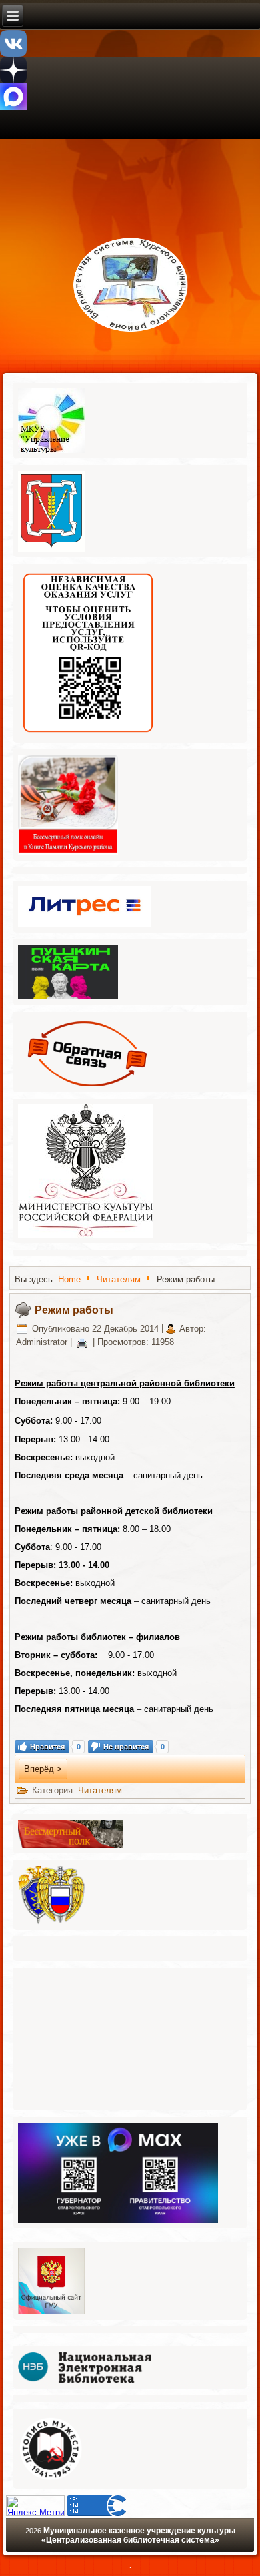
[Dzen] (13, 80)
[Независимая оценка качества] (88, 736)
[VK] (13, 54)
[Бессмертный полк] (71, 1847)
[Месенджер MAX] (118, 2222)
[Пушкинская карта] (68, 999)
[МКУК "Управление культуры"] (52, 452)
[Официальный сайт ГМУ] (52, 2313)
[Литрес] (85, 926)
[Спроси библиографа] (88, 1086)
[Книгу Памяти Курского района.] (68, 854)
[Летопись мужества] (52, 2482)
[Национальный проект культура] (86, 1237)
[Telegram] (13, 107)
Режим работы (74, 1310)
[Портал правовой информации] (52, 1924)
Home (69, 1279)
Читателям (119, 1279)
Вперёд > (43, 1769)
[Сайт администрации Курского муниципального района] (52, 551)
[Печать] (82, 1342)
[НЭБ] (85, 2382)
